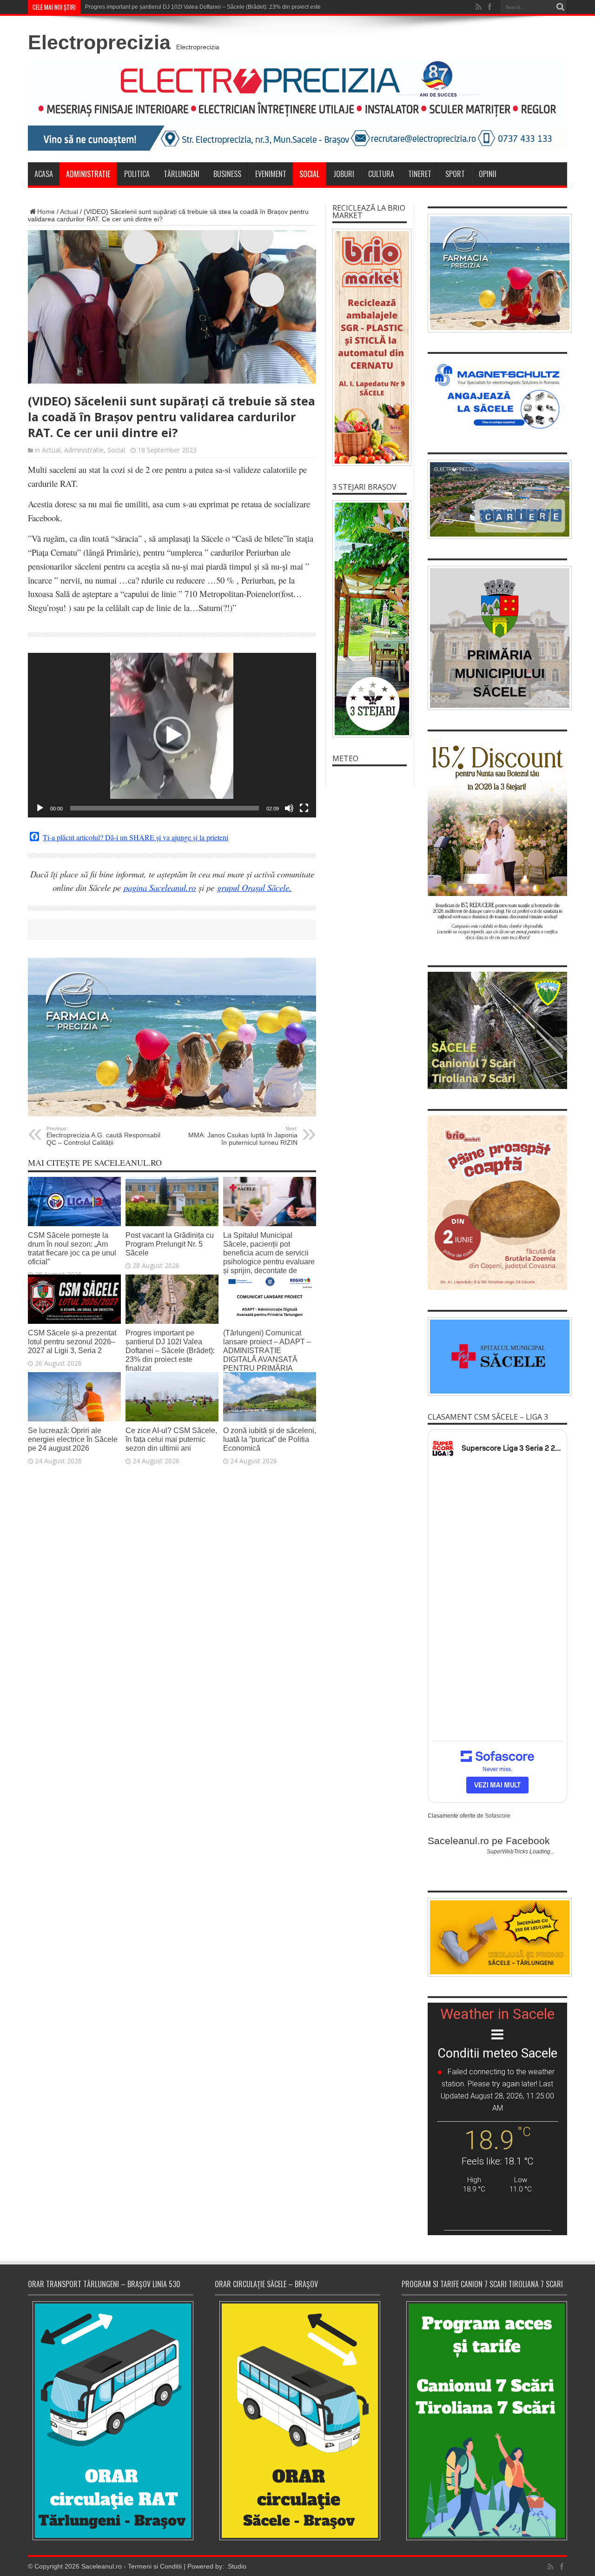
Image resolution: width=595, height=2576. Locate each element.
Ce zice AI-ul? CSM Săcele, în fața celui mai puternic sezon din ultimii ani (171, 1439)
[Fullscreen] (304, 808)
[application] (172, 735)
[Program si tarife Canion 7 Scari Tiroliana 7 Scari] (484, 2420)
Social (309, 174)
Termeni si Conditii (155, 2566)
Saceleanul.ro (102, 2566)
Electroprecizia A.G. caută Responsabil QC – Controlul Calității (103, 1136)
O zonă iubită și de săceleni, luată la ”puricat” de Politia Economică (270, 1439)
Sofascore (498, 1816)
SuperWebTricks (507, 1852)
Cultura (381, 174)
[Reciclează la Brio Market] (370, 347)
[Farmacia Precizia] (172, 1114)
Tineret (420, 174)
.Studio (236, 2566)
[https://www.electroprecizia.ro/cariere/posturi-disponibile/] (497, 499)
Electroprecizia (99, 42)
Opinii (488, 174)
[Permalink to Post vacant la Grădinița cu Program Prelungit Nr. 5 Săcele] (172, 1224)
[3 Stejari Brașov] (370, 619)
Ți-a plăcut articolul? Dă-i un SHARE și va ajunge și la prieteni (136, 837)
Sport (455, 174)
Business (227, 174)
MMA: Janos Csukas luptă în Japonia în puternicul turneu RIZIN (243, 1136)
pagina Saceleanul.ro (160, 887)
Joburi (344, 174)
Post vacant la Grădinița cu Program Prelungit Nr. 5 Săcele (170, 1244)
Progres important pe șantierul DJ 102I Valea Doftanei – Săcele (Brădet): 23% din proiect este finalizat (170, 1350)
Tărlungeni (182, 174)
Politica (137, 174)
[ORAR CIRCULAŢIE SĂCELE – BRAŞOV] (297, 2420)
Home (46, 212)
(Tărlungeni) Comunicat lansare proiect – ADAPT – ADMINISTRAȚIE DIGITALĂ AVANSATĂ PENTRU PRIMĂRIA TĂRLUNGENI (267, 1355)
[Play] (40, 808)
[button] (172, 735)
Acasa (44, 174)
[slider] (165, 808)
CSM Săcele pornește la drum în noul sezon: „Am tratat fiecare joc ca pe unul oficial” (72, 1248)
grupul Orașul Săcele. (254, 887)
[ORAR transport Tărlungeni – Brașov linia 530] (111, 2421)
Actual (69, 212)
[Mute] (289, 808)
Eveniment (271, 174)
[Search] (560, 7)
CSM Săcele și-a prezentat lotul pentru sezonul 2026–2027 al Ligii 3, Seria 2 (72, 1341)
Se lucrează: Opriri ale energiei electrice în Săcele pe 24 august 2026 (73, 1439)
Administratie (88, 174)
